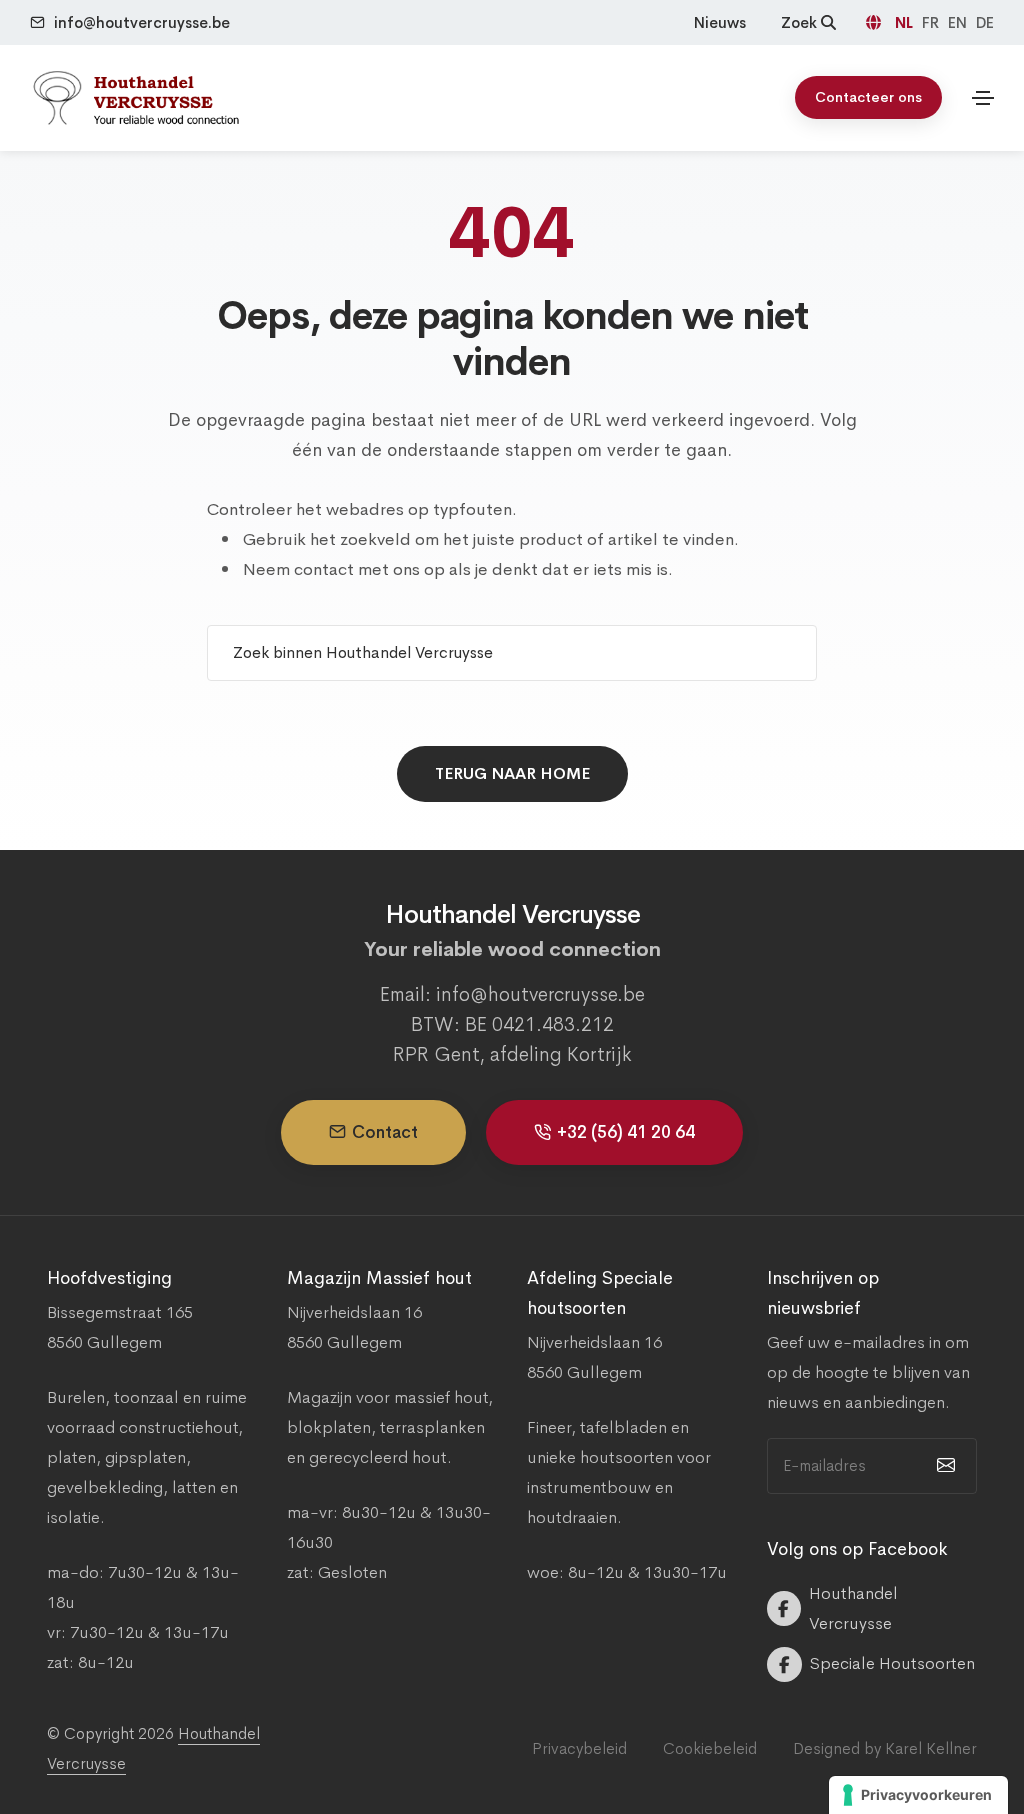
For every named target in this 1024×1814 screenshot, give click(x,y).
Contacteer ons (868, 97)
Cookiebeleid (710, 1748)
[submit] (943, 1466)
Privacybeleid (579, 1748)
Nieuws (720, 22)
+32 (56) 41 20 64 (626, 1132)
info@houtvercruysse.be (142, 22)
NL (906, 22)
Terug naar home (512, 773)
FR (932, 22)
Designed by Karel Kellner (885, 1748)
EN (959, 22)
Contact (385, 1132)
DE (985, 22)
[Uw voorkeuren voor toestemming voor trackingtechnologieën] (918, 1795)
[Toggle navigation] (983, 98)
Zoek (801, 22)
